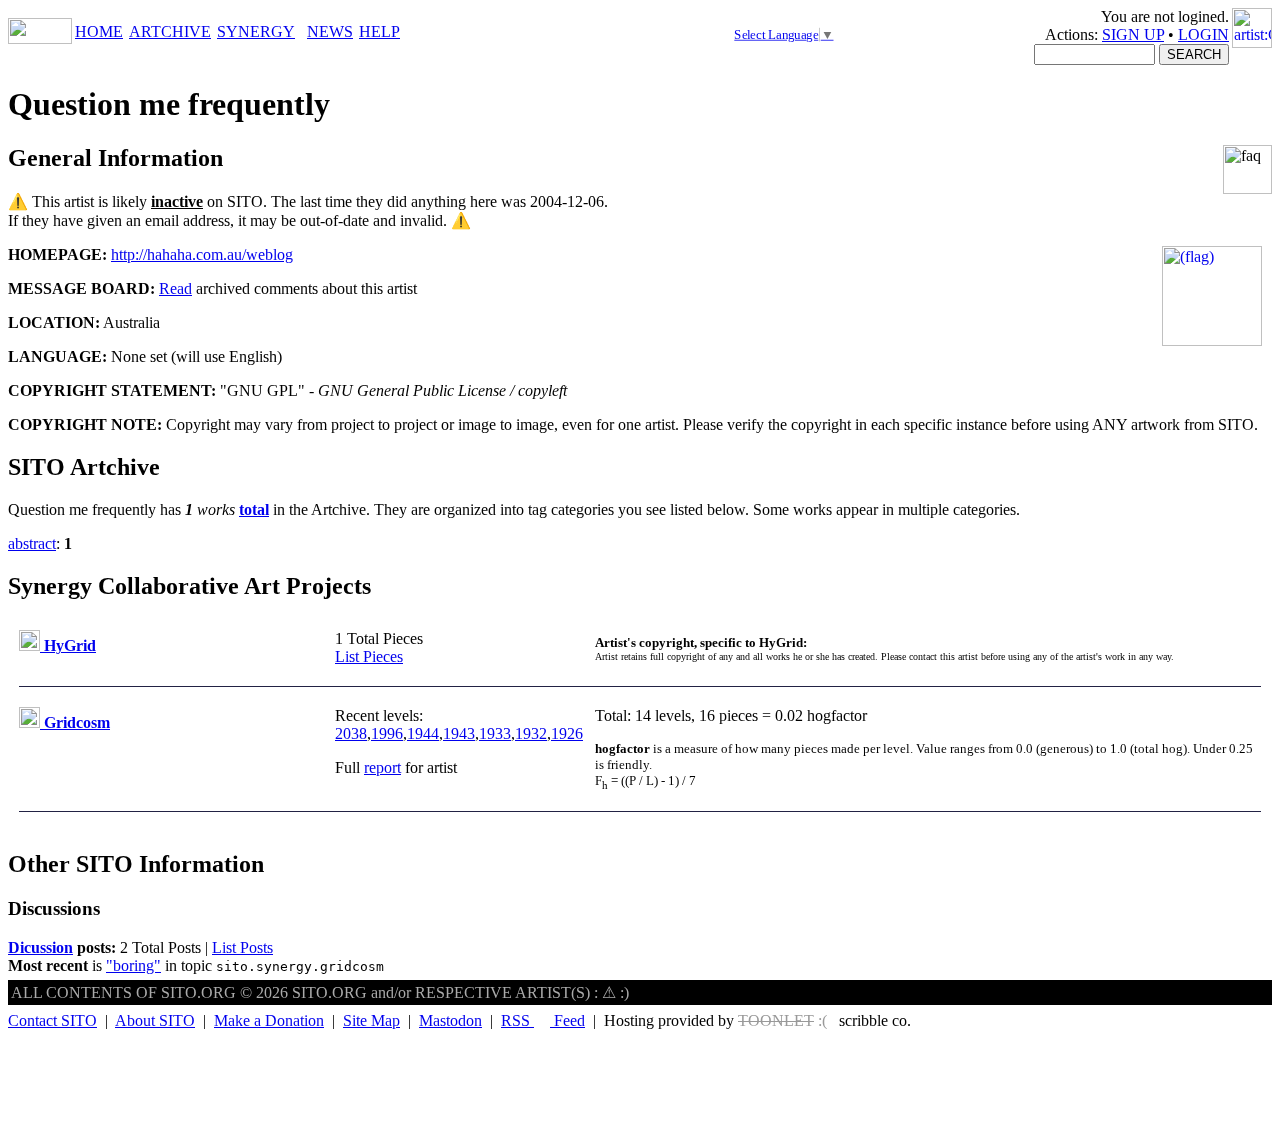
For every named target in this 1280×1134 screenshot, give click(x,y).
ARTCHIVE (170, 31)
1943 (459, 733)
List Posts (242, 947)
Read (175, 288)
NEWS (330, 31)
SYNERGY (256, 31)
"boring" (133, 965)
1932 (531, 733)
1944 (423, 733)
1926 (567, 733)
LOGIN (1203, 34)
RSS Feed (543, 1020)
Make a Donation (269, 1020)
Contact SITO (52, 1020)
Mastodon (450, 1020)
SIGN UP (1133, 34)
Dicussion (40, 947)
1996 (387, 733)
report (382, 767)
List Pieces (369, 656)
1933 (495, 733)
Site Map (371, 1020)
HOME (99, 31)
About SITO (155, 1020)
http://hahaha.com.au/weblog (202, 254)
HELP (379, 31)
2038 (351, 733)
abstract (32, 543)
